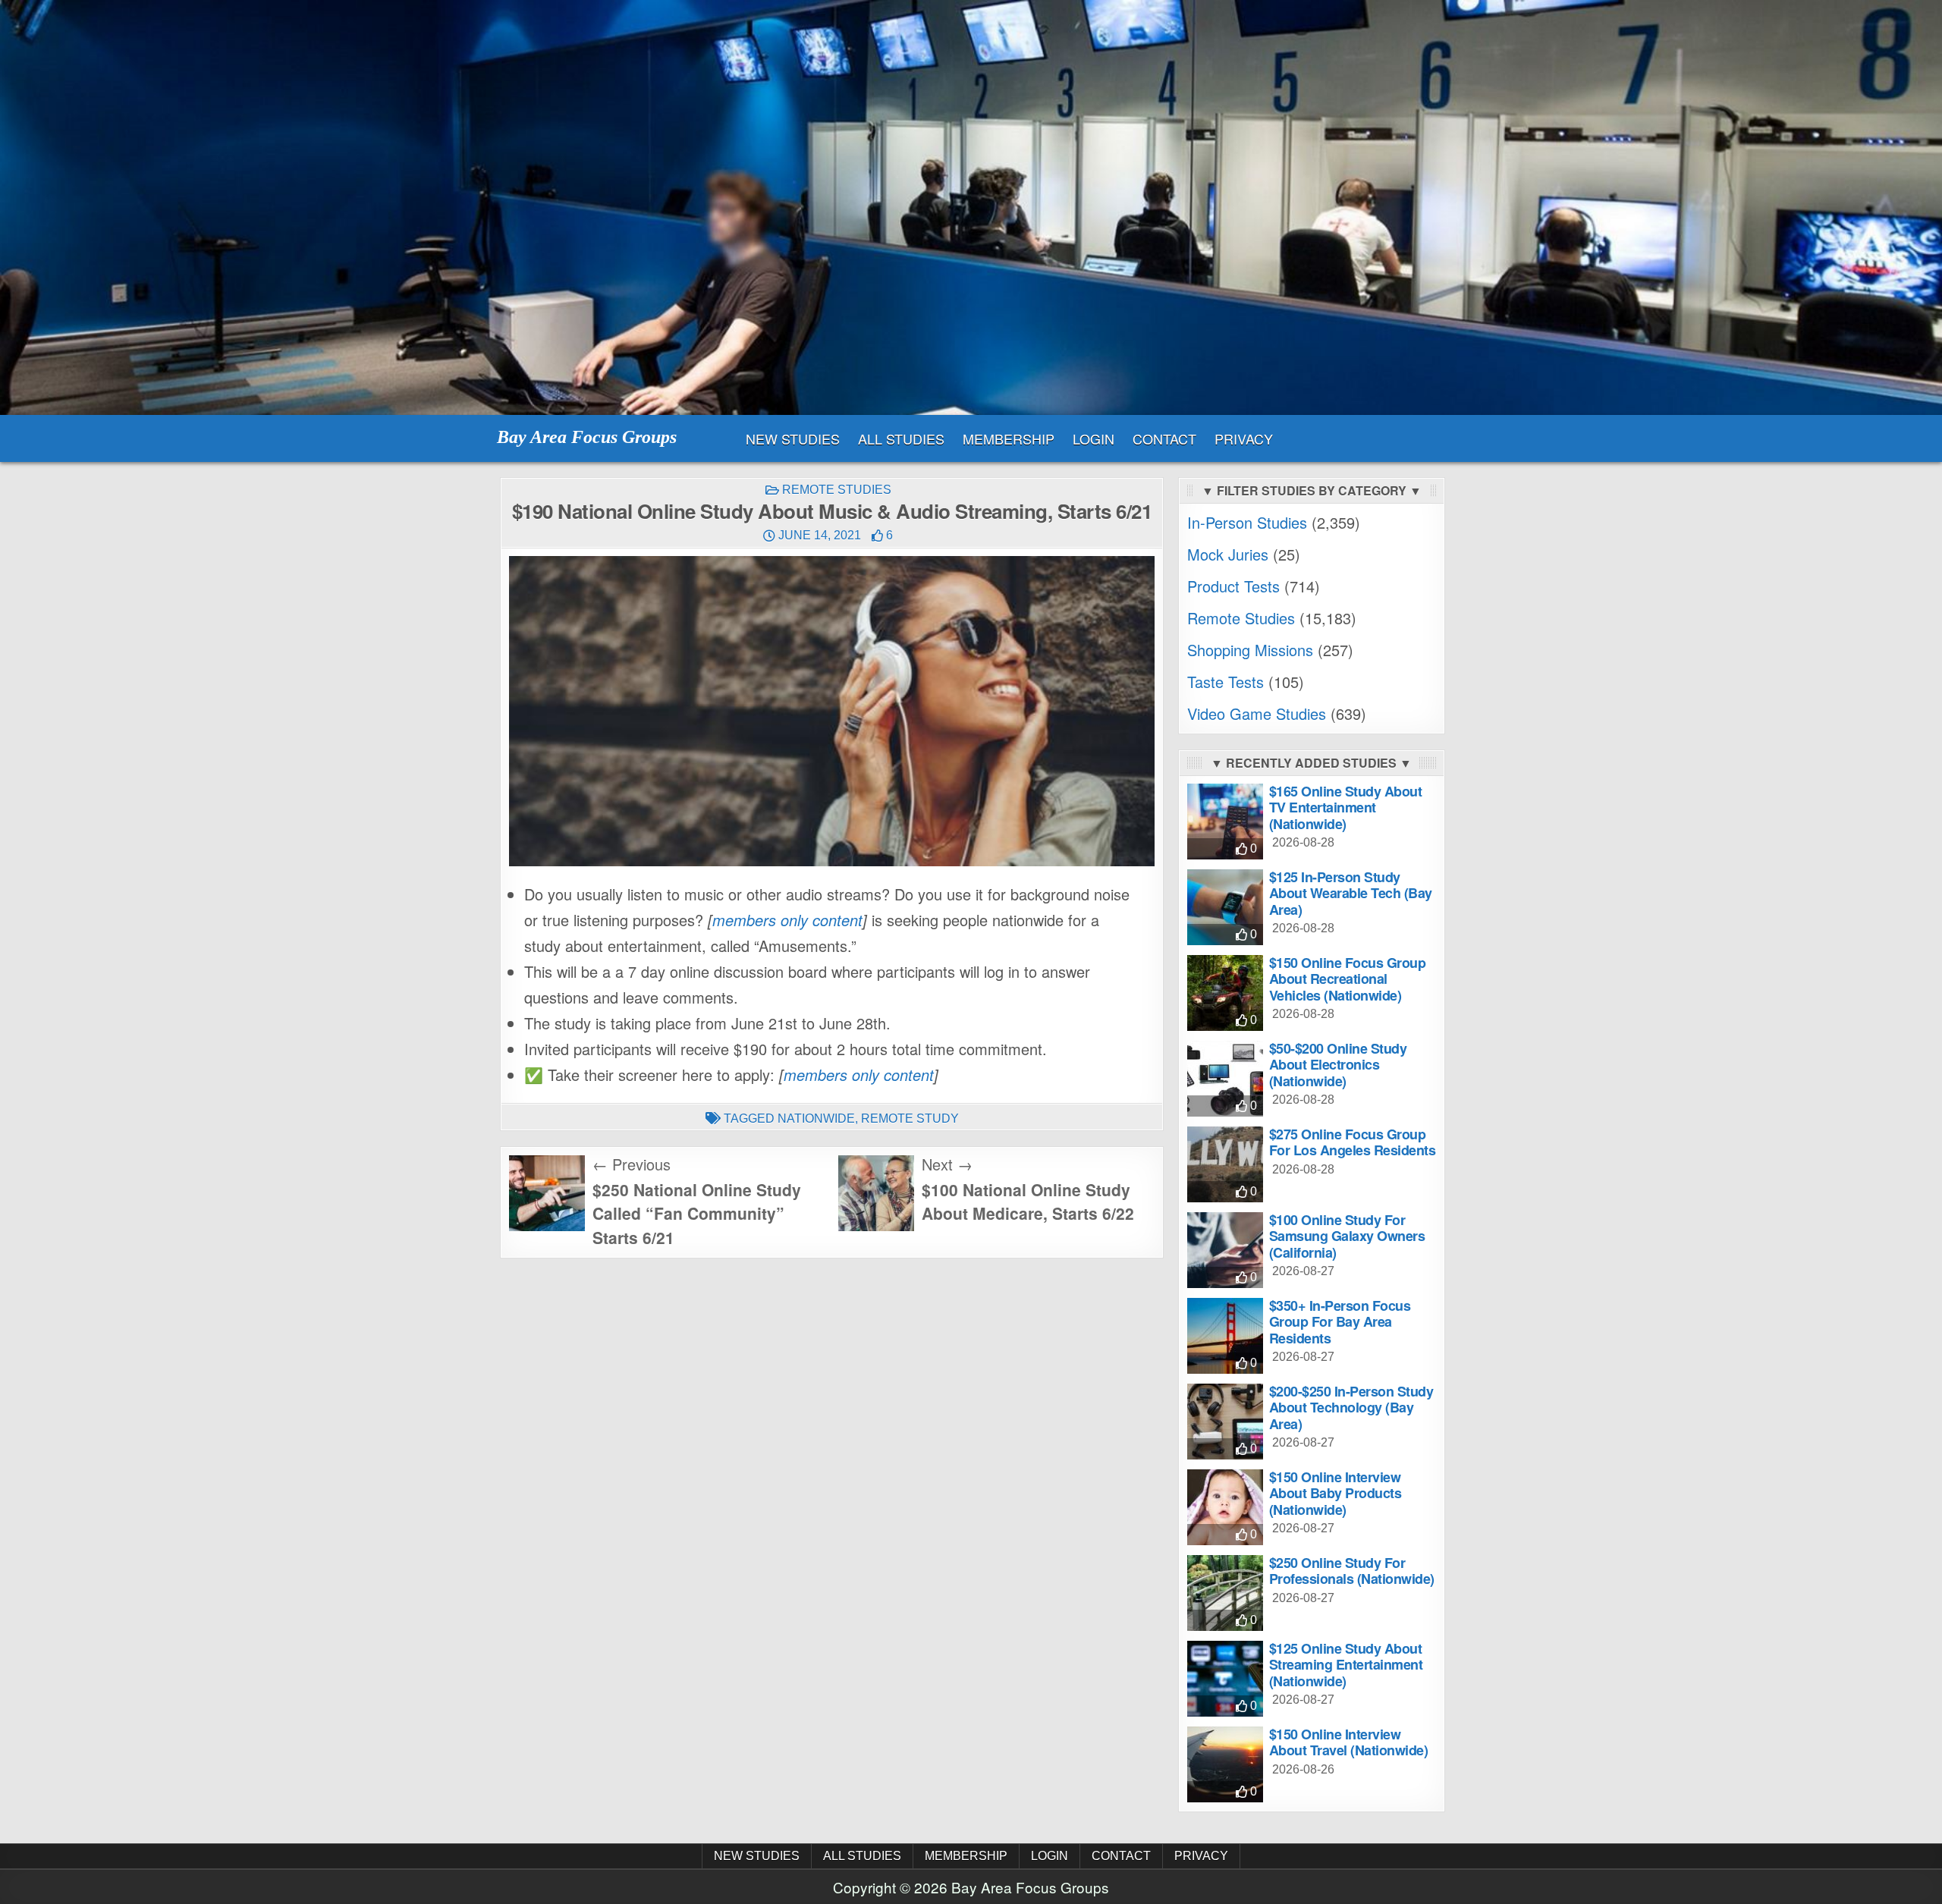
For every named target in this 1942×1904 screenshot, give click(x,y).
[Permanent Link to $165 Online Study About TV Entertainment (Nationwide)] (1225, 822)
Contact (1164, 438)
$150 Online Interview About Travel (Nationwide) (1349, 1742)
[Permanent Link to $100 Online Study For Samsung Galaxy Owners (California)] (1225, 1250)
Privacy (1244, 438)
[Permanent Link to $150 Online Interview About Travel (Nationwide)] (1225, 1764)
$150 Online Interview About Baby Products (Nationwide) (1336, 1493)
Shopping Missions (1250, 650)
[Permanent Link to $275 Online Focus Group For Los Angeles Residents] (1225, 1164)
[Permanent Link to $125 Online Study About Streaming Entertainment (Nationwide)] (1225, 1679)
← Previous (632, 1164)
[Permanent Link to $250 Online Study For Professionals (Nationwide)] (1225, 1593)
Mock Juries (1228, 554)
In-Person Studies (1247, 522)
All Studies (901, 438)
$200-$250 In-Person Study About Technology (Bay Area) (1351, 1408)
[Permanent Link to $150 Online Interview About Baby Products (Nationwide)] (1225, 1507)
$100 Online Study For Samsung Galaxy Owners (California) (1347, 1236)
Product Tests (1233, 586)
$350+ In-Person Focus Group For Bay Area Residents (1340, 1322)
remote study (910, 1119)
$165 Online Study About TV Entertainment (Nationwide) (1346, 807)
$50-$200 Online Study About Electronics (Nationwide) (1338, 1065)
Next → (947, 1164)
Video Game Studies (1257, 713)
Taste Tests (1226, 682)
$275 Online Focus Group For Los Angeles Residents (1353, 1142)
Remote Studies (837, 490)
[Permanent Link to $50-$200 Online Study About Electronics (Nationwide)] (1225, 1079)
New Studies (793, 438)
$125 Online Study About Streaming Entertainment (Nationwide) (1346, 1665)
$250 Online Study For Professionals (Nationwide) (1352, 1571)
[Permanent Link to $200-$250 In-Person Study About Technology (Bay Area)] (1225, 1422)
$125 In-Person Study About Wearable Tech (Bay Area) (1351, 893)
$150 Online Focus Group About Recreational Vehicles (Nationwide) (1348, 979)
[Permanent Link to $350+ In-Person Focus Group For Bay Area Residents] (1225, 1336)
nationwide (816, 1119)
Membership (1009, 438)
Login (1094, 438)
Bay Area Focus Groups (587, 437)
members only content (787, 920)
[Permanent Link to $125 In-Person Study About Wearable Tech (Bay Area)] (1225, 907)
